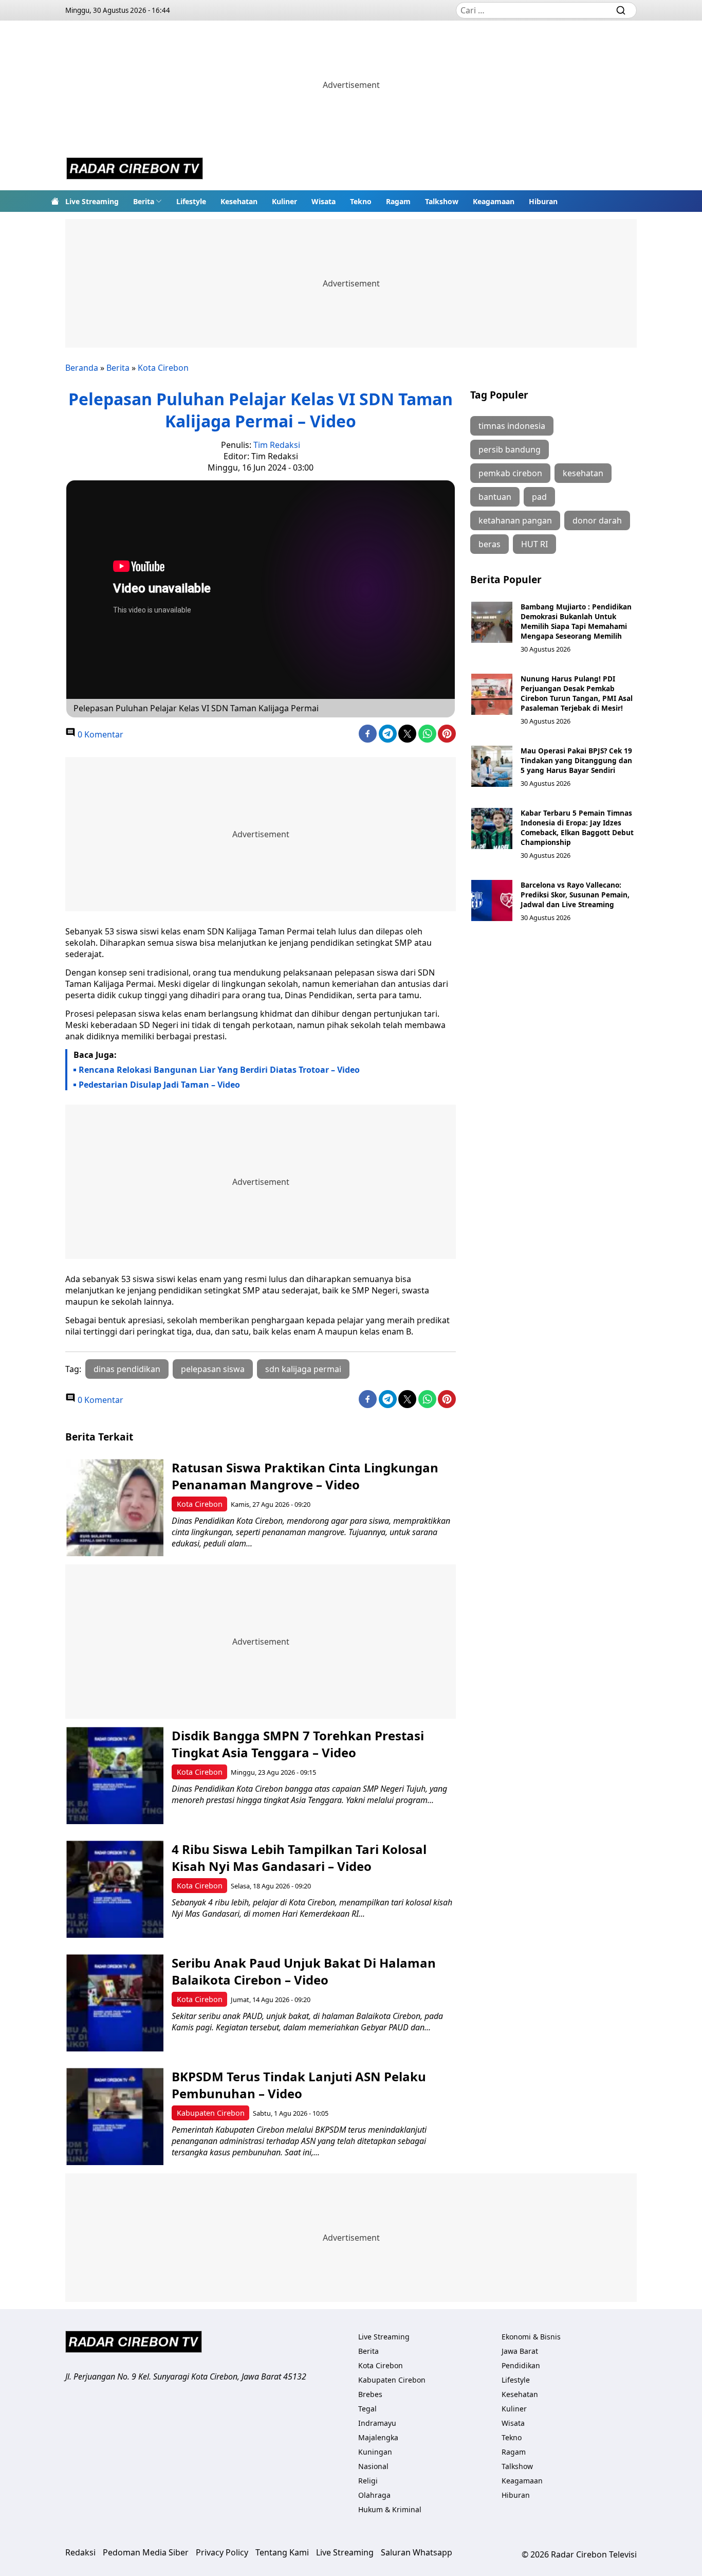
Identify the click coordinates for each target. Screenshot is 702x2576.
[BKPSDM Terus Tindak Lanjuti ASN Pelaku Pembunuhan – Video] (115, 2116)
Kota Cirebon (163, 368)
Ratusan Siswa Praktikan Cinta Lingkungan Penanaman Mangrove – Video (305, 1476)
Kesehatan (239, 201)
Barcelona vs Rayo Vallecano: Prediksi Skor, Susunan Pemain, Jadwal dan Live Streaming (575, 895)
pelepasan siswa (213, 1369)
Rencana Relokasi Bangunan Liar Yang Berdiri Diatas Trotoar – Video (219, 1070)
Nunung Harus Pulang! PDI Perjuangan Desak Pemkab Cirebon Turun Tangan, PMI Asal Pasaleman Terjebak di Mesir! (577, 693)
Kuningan (375, 2452)
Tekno (361, 201)
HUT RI (534, 544)
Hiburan (543, 201)
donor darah (597, 520)
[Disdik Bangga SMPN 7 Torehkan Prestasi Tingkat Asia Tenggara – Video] (115, 1776)
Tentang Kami (282, 2552)
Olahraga (374, 2495)
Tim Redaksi (277, 445)
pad (539, 497)
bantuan (495, 497)
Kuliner (284, 201)
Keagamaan (494, 201)
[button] (147, 201)
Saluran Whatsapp (417, 2552)
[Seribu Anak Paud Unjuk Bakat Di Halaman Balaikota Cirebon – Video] (115, 2003)
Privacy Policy (222, 2552)
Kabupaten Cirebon (211, 2113)
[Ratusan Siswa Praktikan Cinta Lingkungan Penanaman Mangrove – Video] (115, 1508)
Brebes (370, 2394)
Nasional (373, 2466)
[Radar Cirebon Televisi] (135, 170)
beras (489, 544)
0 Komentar (99, 734)
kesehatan (583, 473)
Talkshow (442, 201)
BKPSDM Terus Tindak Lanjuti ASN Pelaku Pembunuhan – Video (299, 2085)
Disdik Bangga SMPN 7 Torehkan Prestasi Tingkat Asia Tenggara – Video (298, 1744)
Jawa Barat (520, 2351)
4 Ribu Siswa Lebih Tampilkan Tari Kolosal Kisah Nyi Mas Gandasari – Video (299, 1858)
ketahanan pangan (515, 520)
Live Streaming (92, 201)
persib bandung (510, 449)
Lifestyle (191, 201)
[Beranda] (55, 201)
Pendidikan (521, 2365)
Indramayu (377, 2423)
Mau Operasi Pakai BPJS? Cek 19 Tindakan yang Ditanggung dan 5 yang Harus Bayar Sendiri (576, 760)
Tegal (367, 2409)
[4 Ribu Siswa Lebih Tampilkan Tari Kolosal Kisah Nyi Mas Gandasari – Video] (115, 1889)
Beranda (82, 368)
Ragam (398, 201)
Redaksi (80, 2552)
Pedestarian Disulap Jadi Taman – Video (159, 1085)
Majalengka (378, 2437)
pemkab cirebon (510, 473)
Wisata (324, 201)
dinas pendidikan (127, 1369)
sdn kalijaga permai (303, 1369)
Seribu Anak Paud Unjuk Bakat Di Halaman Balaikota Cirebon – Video (304, 1971)
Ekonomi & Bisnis (531, 2337)
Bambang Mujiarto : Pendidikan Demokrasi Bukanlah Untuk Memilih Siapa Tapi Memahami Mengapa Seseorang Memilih (576, 621)
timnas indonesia (512, 426)
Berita (144, 201)
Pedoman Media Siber (146, 2552)
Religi (368, 2481)
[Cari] (621, 10)
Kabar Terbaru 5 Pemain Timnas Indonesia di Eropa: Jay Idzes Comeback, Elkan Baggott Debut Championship (577, 827)
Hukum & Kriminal (390, 2509)
